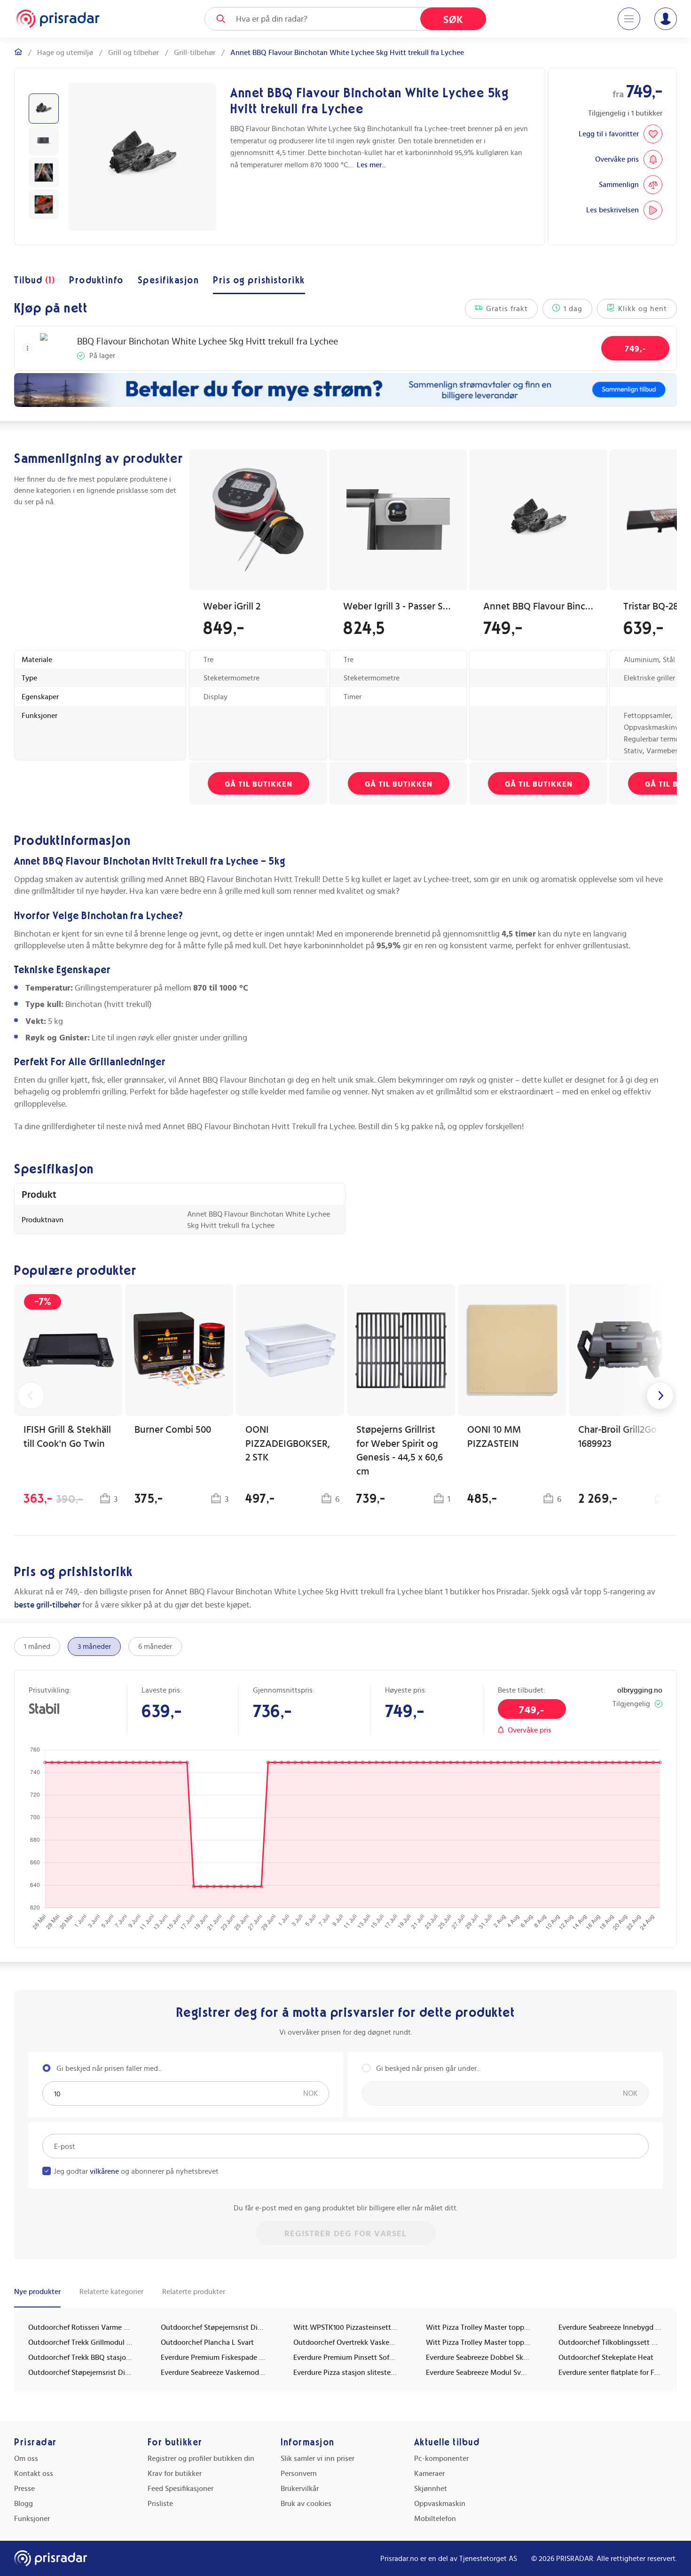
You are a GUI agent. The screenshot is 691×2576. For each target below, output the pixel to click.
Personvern (299, 2474)
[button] (27, 348)
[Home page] (58, 19)
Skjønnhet (431, 2489)
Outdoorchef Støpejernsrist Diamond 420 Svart (213, 2327)
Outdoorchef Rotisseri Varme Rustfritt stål (80, 2327)
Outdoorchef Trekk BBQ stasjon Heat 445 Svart (80, 2357)
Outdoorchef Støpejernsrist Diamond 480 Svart (80, 2373)
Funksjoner (32, 2519)
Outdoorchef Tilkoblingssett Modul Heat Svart (611, 2342)
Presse (24, 2489)
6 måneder (155, 1647)
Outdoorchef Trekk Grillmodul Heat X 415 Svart (80, 2342)
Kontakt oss (34, 2474)
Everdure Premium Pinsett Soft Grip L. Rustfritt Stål (345, 2357)
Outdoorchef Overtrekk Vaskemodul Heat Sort (345, 2342)
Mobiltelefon (435, 2519)
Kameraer (429, 2474)
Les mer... (371, 165)
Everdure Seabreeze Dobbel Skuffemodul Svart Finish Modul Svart (478, 2357)
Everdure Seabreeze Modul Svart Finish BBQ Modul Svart (478, 2373)
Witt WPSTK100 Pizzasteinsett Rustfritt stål (345, 2327)
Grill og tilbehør (133, 53)
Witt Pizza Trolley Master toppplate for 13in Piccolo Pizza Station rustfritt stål (478, 2327)
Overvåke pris (530, 1730)
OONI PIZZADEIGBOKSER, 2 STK (288, 1444)
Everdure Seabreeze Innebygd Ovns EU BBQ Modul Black (611, 2327)
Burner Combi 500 (173, 1430)
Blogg (24, 2504)
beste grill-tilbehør (47, 1605)
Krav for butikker (175, 2474)
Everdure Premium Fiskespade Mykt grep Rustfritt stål (213, 2357)
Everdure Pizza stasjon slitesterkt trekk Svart (345, 2373)
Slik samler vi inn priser (318, 2459)
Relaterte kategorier (111, 2292)
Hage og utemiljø (65, 53)
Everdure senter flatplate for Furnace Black (611, 2373)
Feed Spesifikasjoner (181, 2489)
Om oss (26, 2459)
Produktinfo (96, 281)
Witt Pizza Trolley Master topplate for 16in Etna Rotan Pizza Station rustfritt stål (478, 2342)
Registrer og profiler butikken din (201, 2459)
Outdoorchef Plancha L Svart (207, 2342)
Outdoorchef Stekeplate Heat (606, 2357)
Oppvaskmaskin (440, 2504)
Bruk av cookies (306, 2504)
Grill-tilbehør (195, 53)
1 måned (37, 1647)
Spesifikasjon (169, 281)
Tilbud (35, 281)
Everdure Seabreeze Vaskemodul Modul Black (213, 2373)
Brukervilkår (300, 2489)
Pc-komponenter (441, 2459)
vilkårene (104, 2171)
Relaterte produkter (194, 2292)
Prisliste (160, 2504)
